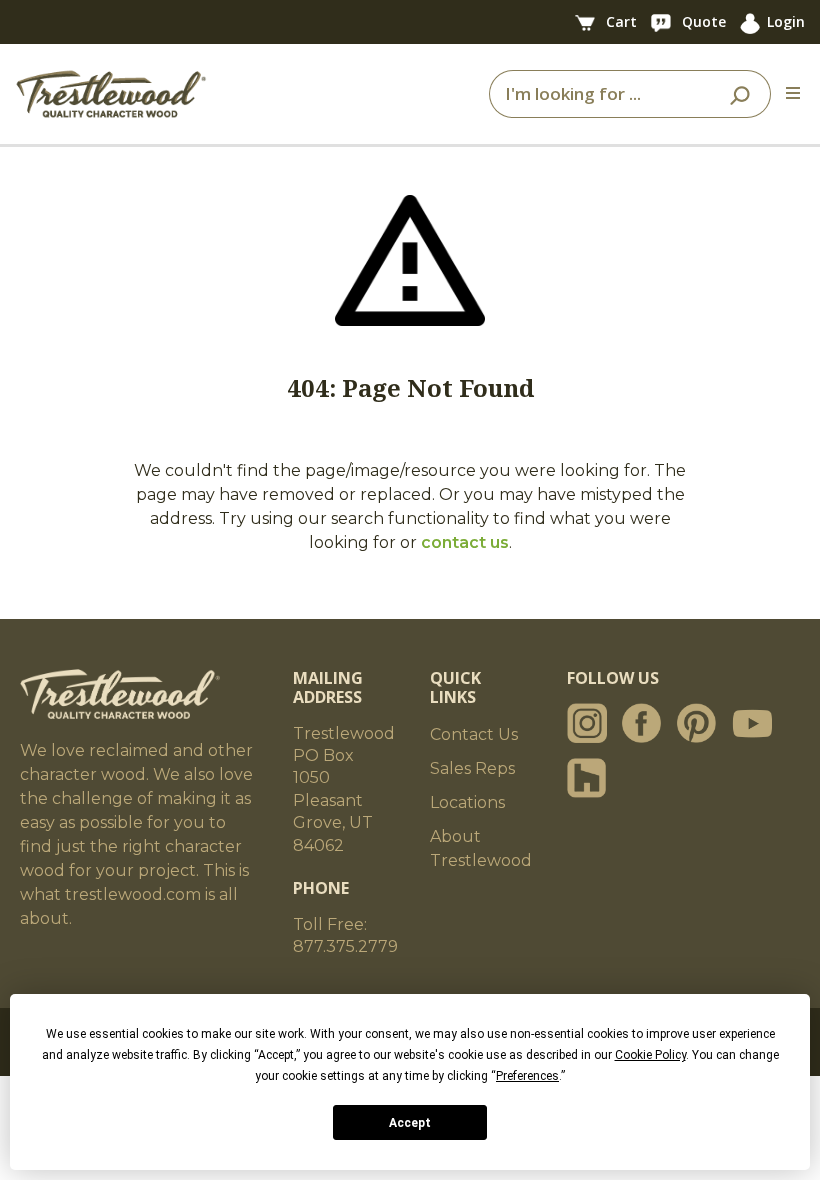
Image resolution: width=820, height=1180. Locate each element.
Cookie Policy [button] (650, 1055)
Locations (467, 802)
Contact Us (474, 734)
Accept (410, 1123)
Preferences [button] (527, 1076)
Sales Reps (472, 768)
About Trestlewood (481, 848)
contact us (465, 542)
